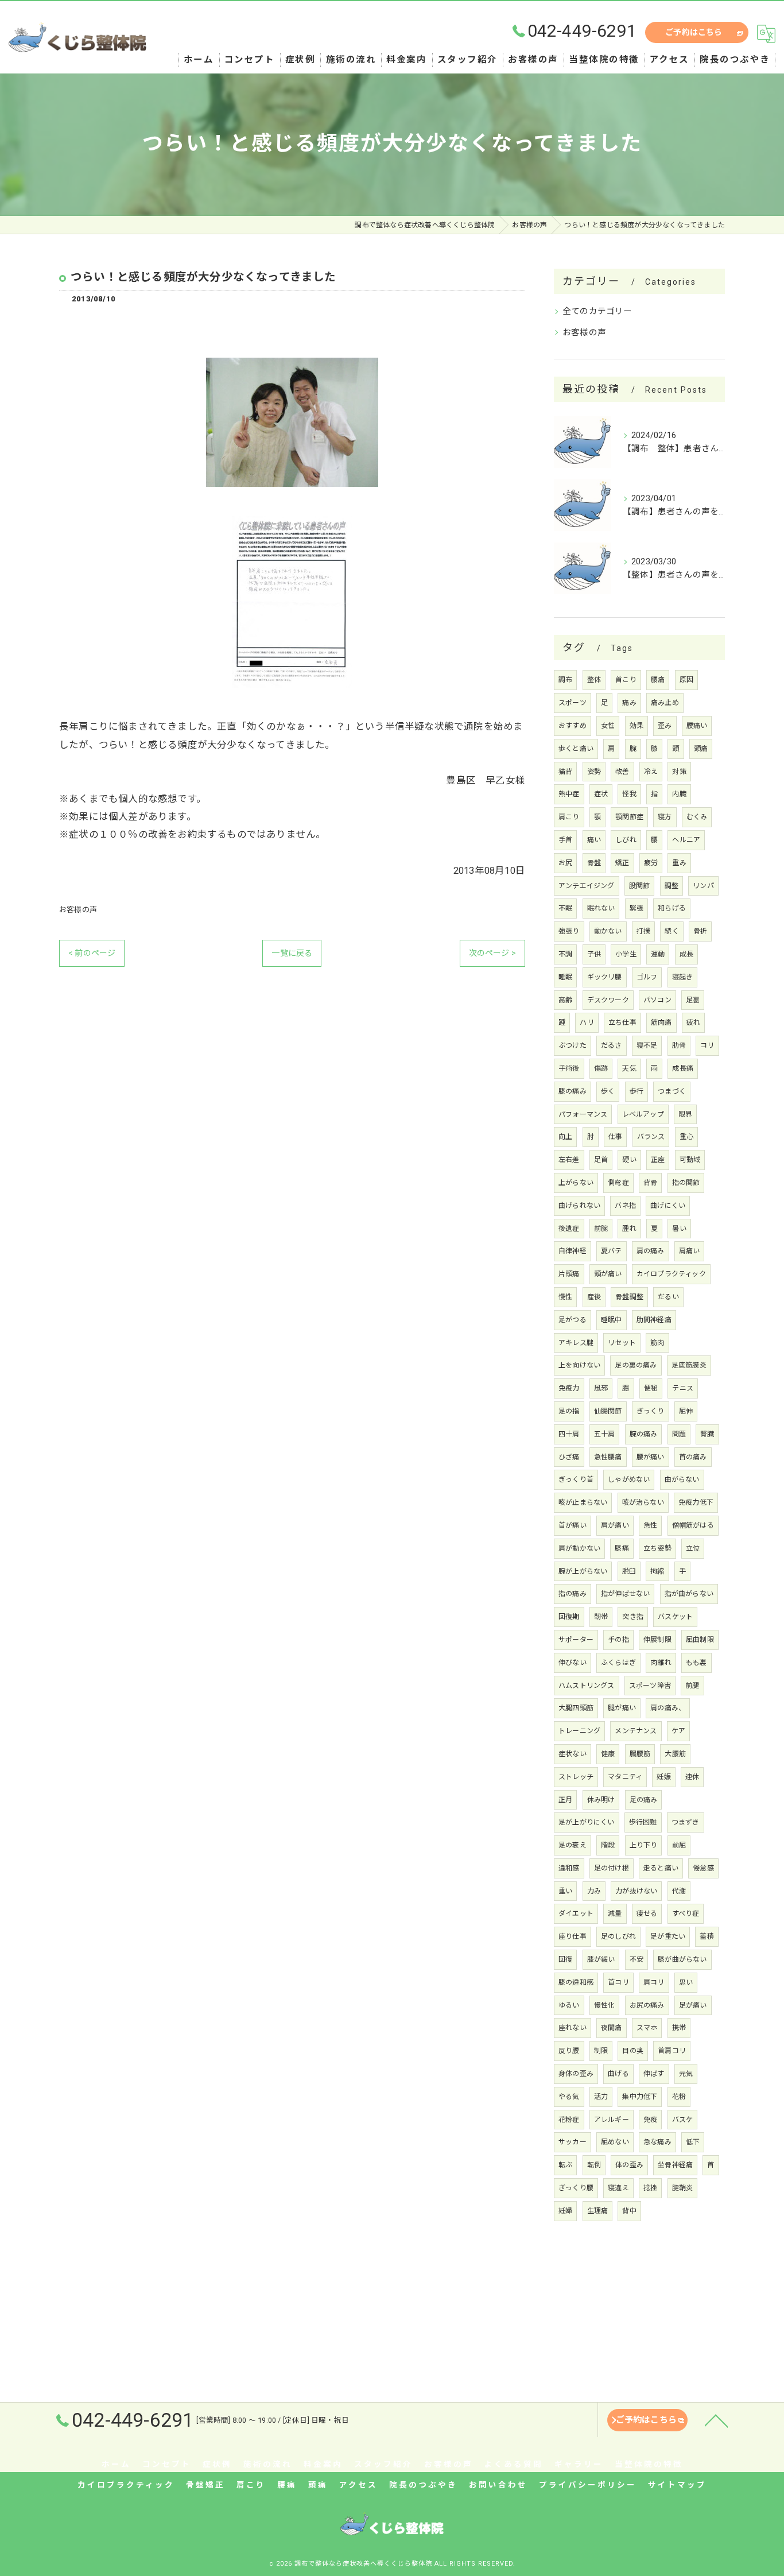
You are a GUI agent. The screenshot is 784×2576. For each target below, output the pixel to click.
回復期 (569, 1617)
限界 (685, 1114)
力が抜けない (636, 1891)
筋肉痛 (661, 1022)
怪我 (629, 794)
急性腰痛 (608, 1457)
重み (679, 863)
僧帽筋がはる (693, 1525)
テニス (683, 1388)
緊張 (636, 908)
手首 (565, 840)
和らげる (672, 908)
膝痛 (622, 1548)
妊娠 (663, 1777)
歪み (665, 726)
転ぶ (565, 2165)
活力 (601, 2097)
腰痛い (697, 726)
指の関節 (686, 1183)
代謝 (679, 1891)
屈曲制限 (700, 1640)
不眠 (565, 908)
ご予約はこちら (694, 32)
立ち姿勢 (657, 1548)
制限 (601, 2051)
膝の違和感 (576, 1982)
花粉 (679, 2097)
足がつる (573, 1320)
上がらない (576, 1183)
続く (672, 931)
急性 (650, 1525)
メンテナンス (636, 1731)
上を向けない (579, 1365)
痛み (629, 703)
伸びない (573, 1663)
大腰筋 (675, 1754)
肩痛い (690, 1251)
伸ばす (654, 2074)
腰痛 (658, 680)
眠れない (601, 908)
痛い (594, 840)
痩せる (647, 1913)
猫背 (565, 772)
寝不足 (647, 1045)
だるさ (612, 1045)
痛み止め (665, 703)
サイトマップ (677, 2485)
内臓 (679, 794)
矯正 (622, 863)
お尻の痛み (647, 2005)
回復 (565, 1959)
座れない (573, 2028)
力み (594, 1891)
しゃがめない (629, 1479)
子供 (594, 954)
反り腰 (569, 2051)
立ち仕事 (622, 1022)
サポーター (576, 1640)
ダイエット (576, 1913)
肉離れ (661, 1663)
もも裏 (696, 1663)
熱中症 (569, 794)
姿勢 (594, 772)
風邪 (601, 1388)
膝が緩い (601, 1959)
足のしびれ (618, 1936)
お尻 (565, 863)
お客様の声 (78, 910)
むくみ (697, 817)
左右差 (569, 1160)
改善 (622, 772)
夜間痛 (612, 2028)
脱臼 (629, 1571)
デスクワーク (608, 1000)
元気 (686, 2074)
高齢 (565, 1000)
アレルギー (612, 2120)
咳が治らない (643, 1502)
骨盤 (594, 863)
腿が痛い (622, 1708)
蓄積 (707, 1936)
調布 (565, 680)
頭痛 (701, 749)
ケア (678, 1731)
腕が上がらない (583, 1571)
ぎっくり (651, 1411)
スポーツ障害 (650, 1686)
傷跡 (601, 1068)
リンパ (703, 886)
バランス (651, 1137)
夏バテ (612, 1251)
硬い (629, 1160)
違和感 (569, 1868)
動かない (608, 931)
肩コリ (654, 1982)
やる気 (569, 2097)
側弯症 (618, 1183)
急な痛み (657, 2142)
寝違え (618, 2188)
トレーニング (579, 1731)
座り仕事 (573, 1936)
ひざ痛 (569, 1457)
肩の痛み (651, 1251)
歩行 (636, 1091)
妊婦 (565, 2211)
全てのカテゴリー (597, 311)
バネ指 (625, 1206)
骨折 (700, 931)
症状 (601, 794)
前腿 (692, 1686)
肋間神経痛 (654, 1320)
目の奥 (633, 2051)
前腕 (601, 1229)
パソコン (657, 1000)
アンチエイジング (587, 886)
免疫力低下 (696, 1502)
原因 (686, 680)
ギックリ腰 (605, 977)
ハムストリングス (587, 1686)
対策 (679, 772)
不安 (636, 1959)
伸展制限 (657, 1640)
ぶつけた (573, 1045)
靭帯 (601, 1617)
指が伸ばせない (625, 1594)
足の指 (569, 1411)
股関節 (640, 886)
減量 (615, 1913)
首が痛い (573, 1525)
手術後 (569, 1068)
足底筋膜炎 (689, 1365)
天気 (629, 1068)
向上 (565, 1137)
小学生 (626, 954)
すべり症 (686, 1913)
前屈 (679, 1845)
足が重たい (668, 1936)
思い (686, 1982)
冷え (651, 772)
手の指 (618, 1640)
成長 (686, 954)
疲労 (651, 863)
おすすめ (573, 726)
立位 (693, 1548)
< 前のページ (92, 953)
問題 (679, 1434)
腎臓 (707, 1434)
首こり (626, 680)
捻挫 (650, 2188)
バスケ (683, 2120)
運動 (658, 954)
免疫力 (569, 1388)
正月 (565, 1800)
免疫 (650, 2120)
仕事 (615, 1137)
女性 (608, 726)
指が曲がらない (689, 1594)
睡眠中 (612, 1320)
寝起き (683, 977)
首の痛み (693, 1457)
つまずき (686, 1822)
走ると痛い (661, 1868)
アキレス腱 (576, 1343)
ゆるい (569, 2005)
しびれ (626, 840)
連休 (692, 1777)
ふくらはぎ (618, 1663)
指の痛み (573, 1594)
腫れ (629, 1229)
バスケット (675, 1617)
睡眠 (565, 977)
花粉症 (569, 2120)
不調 (565, 954)
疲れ (693, 1022)
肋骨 (679, 1045)
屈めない (615, 2142)
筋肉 (657, 1343)
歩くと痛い (576, 749)
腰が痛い (651, 1457)
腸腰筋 (640, 1754)
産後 (594, 1297)
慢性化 (605, 2005)
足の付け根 (612, 1868)
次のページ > (492, 953)
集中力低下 (640, 2097)
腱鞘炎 (683, 2188)
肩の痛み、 (668, 1708)
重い (565, 1891)
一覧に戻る (292, 953)
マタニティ (625, 1777)
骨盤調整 (629, 1297)
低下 (693, 2142)
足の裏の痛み (636, 1365)
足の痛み (644, 1800)
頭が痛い (608, 1274)
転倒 (594, 2165)
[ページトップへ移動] (716, 2420)
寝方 (665, 817)
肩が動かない (579, 1548)
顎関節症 (629, 817)
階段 (608, 1845)
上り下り (644, 1845)
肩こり (569, 817)
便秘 (651, 1388)
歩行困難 (643, 1822)
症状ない (573, 1754)
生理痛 (598, 2211)
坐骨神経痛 (675, 2165)
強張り (569, 931)
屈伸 (686, 1411)
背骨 (650, 1183)
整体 (594, 680)
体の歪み (629, 2165)
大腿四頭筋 (576, 1708)
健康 (608, 1754)
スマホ (647, 2028)
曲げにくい (668, 1206)
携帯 (679, 2028)
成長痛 (683, 1068)
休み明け (601, 1800)
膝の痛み (573, 1091)
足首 (601, 1160)
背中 (629, 2211)
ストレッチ (576, 1777)
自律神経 (573, 1251)
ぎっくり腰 (576, 2188)
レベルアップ (643, 1114)
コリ (707, 1045)
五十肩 (605, 1434)
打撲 (643, 931)
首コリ (618, 1982)
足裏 (693, 1000)
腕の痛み (644, 1434)
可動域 (690, 1160)
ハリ (587, 1022)
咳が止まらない (583, 1502)
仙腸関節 (608, 1411)
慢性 (565, 1297)
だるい (668, 1297)
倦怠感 (703, 1868)
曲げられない (579, 1206)
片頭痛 (569, 1274)
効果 (636, 726)
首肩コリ (672, 2051)
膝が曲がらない (682, 1959)
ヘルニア (686, 840)
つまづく (672, 1091)
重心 (686, 1137)
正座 (658, 1160)
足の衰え (573, 1845)
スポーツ (573, 703)
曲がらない (682, 1479)
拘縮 (657, 1571)
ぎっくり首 (576, 1479)
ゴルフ (647, 977)
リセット (622, 1343)
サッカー (573, 2142)
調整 (672, 886)
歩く (608, 1091)
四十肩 (569, 1434)
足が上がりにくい (587, 1822)
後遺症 (569, 1229)
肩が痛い (615, 1525)
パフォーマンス (583, 1114)
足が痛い (693, 2005)
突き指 (633, 1617)
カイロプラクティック (671, 1274)
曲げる (618, 2074)
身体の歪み (576, 2074)
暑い (679, 1229)
